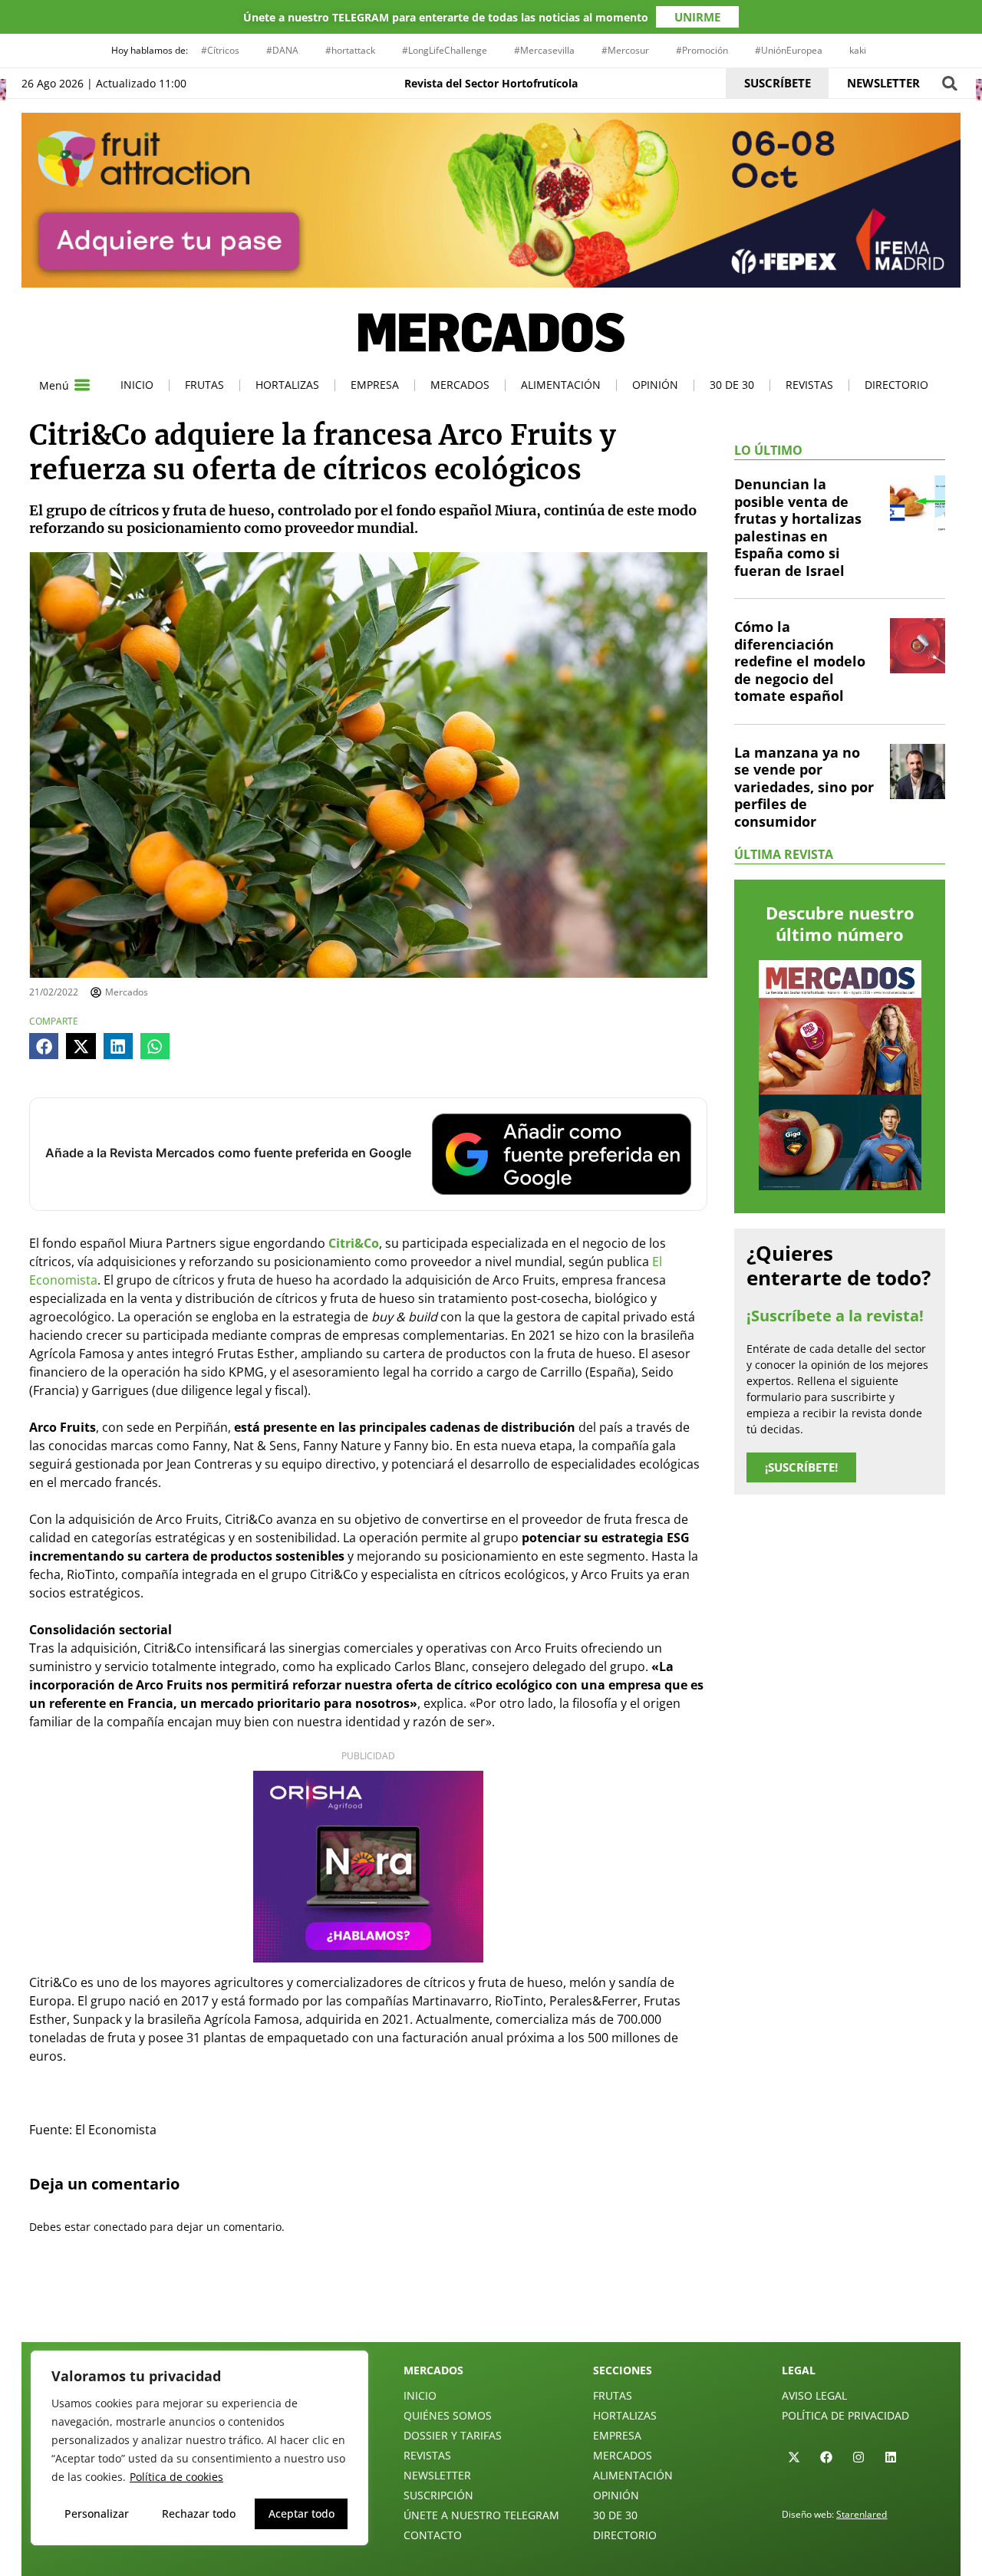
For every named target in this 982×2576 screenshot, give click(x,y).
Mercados (460, 385)
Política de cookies (176, 2477)
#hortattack (350, 50)
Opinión (655, 385)
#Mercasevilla (544, 50)
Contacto (433, 2535)
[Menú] (82, 385)
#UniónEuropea (789, 50)
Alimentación (561, 385)
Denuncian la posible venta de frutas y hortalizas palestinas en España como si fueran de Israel (798, 527)
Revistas (809, 385)
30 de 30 (732, 385)
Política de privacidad (845, 2415)
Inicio (137, 385)
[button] (949, 83)
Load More (491, 2306)
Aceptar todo (302, 2513)
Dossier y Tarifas (453, 2435)
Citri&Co (354, 1243)
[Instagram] (858, 2457)
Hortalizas (287, 385)
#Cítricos (220, 50)
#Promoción (702, 50)
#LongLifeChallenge (445, 50)
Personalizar (97, 2513)
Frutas (204, 385)
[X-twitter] (794, 2457)
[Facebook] (826, 2457)
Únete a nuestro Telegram (481, 2515)
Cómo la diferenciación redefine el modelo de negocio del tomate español (800, 661)
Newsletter (437, 2475)
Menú (54, 385)
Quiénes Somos (448, 2415)
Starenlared (862, 2514)
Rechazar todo (199, 2513)
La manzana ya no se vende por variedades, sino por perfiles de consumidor (804, 787)
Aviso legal (814, 2395)
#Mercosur (625, 50)
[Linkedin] (891, 2457)
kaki (858, 50)
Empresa (375, 385)
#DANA (282, 50)
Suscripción (438, 2495)
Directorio (896, 385)
